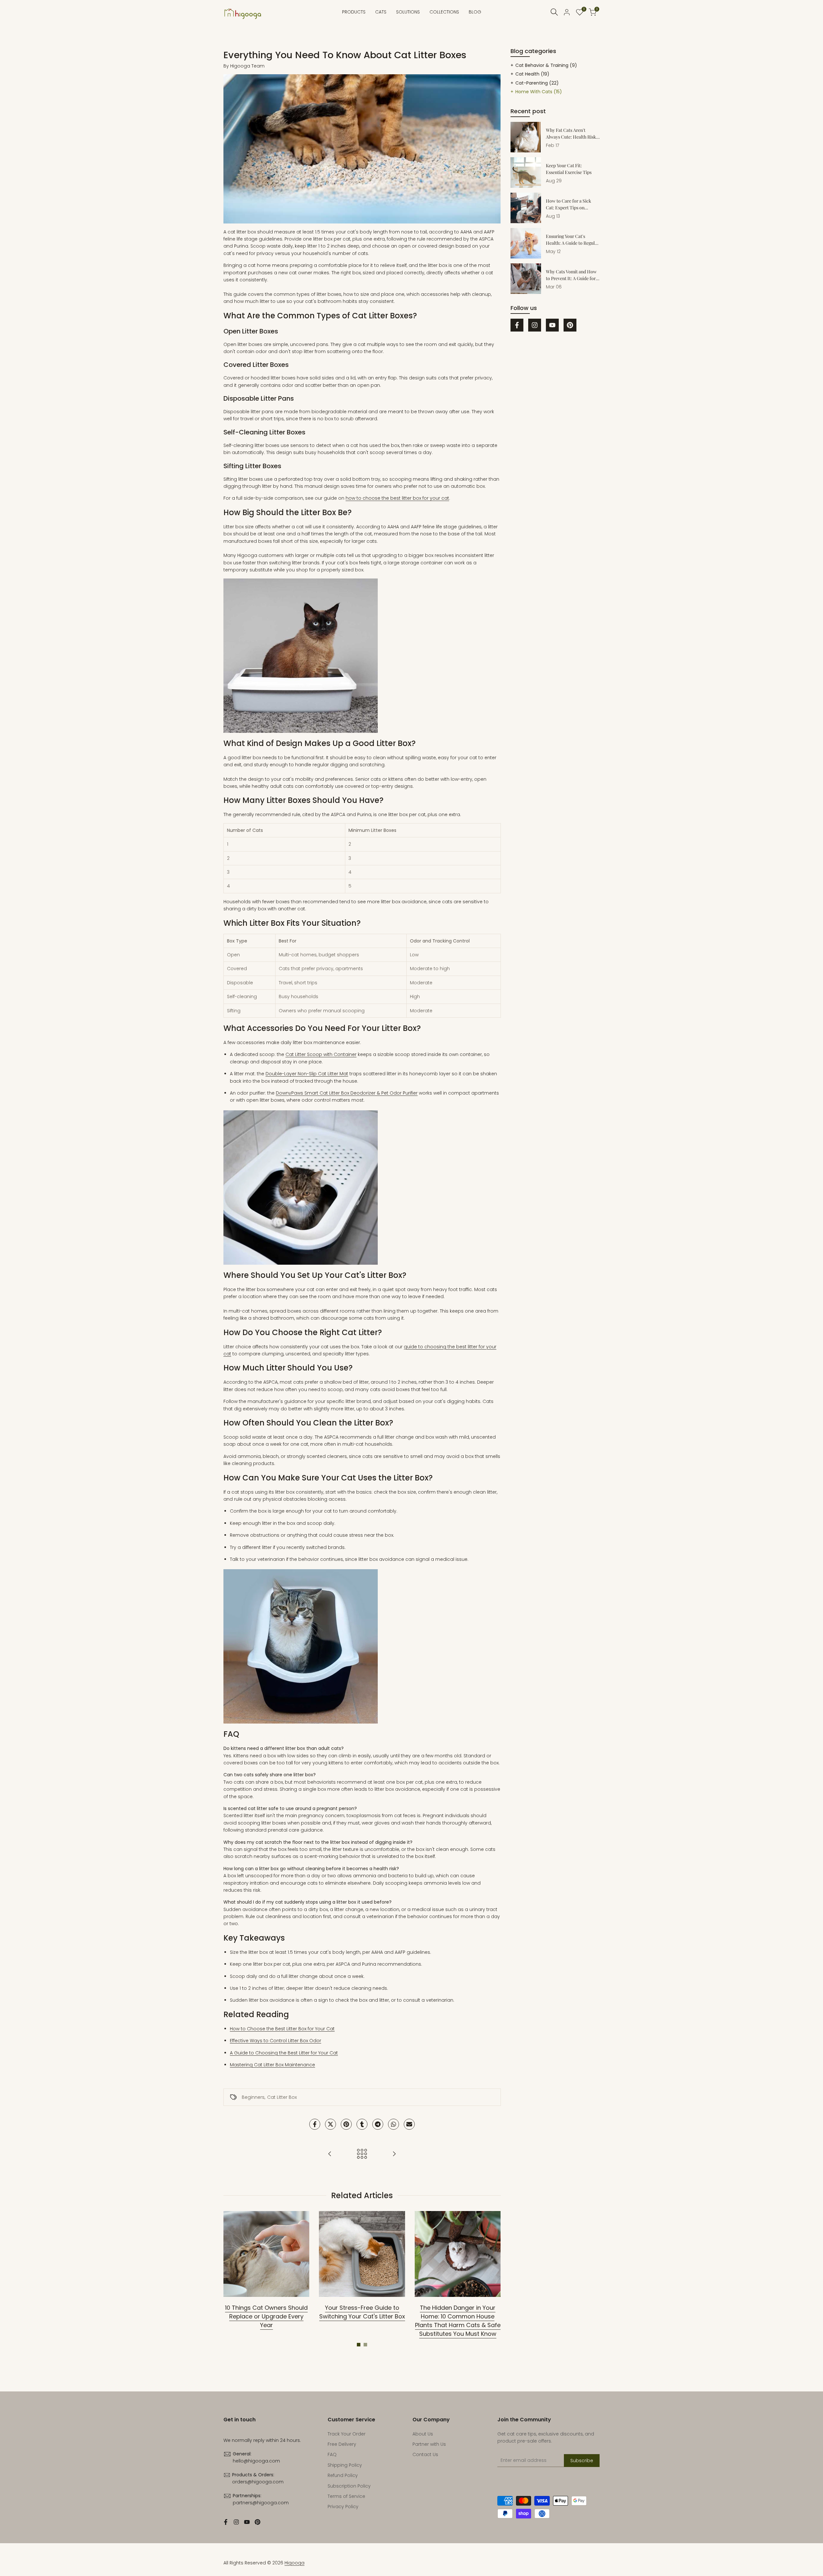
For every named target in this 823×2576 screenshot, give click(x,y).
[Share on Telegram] (378, 2124)
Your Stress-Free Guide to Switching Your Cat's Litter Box (362, 2312)
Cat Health (532, 74)
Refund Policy (343, 2475)
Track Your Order (347, 2434)
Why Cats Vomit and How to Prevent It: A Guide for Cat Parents (571, 278)
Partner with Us (429, 2444)
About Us (423, 2434)
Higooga (294, 2563)
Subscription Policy (349, 2486)
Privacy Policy (343, 2507)
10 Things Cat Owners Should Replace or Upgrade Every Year (266, 2316)
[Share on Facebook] (315, 2124)
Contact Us (425, 2454)
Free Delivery (342, 2444)
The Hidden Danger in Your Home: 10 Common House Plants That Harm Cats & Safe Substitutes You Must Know (458, 2321)
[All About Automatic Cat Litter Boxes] (394, 2154)
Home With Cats (539, 92)
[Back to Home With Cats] (362, 2154)
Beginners (253, 2097)
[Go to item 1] (359, 2345)
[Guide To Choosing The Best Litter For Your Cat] (330, 2154)
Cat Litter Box (282, 2097)
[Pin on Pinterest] (346, 2124)
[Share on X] (330, 2124)
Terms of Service (346, 2496)
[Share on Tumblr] (362, 2124)
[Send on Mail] (409, 2124)
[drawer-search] (554, 12)
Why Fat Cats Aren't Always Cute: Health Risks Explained (572, 137)
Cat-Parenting (537, 83)
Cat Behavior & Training (546, 65)
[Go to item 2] (365, 2345)
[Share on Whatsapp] (393, 2124)
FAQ (332, 2454)
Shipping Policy (345, 2465)
